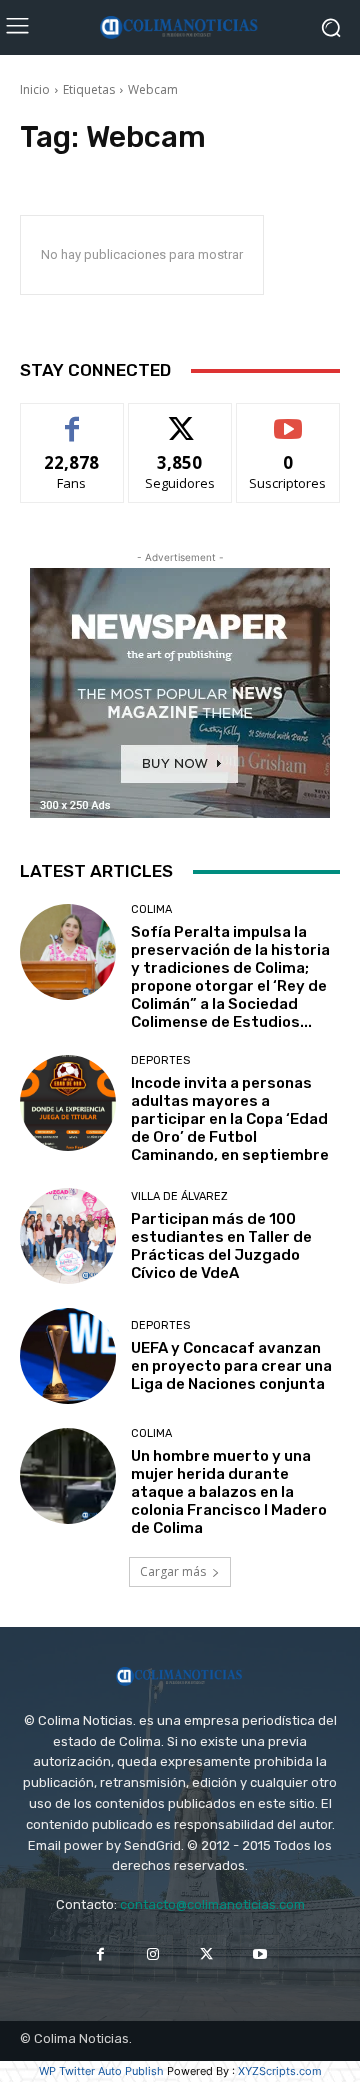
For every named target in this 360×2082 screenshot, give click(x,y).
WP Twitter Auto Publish (101, 2071)
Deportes (160, 1060)
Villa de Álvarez (179, 1196)
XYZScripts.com (280, 2071)
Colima (151, 909)
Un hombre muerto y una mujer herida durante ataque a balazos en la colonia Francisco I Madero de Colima (229, 1492)
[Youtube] (259, 1954)
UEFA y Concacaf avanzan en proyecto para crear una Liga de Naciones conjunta (231, 1366)
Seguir (180, 418)
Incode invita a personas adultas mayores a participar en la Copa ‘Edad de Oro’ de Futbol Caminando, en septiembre (230, 1119)
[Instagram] (153, 1954)
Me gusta (72, 418)
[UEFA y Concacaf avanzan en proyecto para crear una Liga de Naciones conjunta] (68, 1356)
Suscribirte (288, 418)
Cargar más (173, 1571)
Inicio (35, 89)
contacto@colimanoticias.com (212, 1904)
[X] (206, 1954)
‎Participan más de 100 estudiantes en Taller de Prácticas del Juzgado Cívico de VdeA (221, 1246)
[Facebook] (100, 1954)
